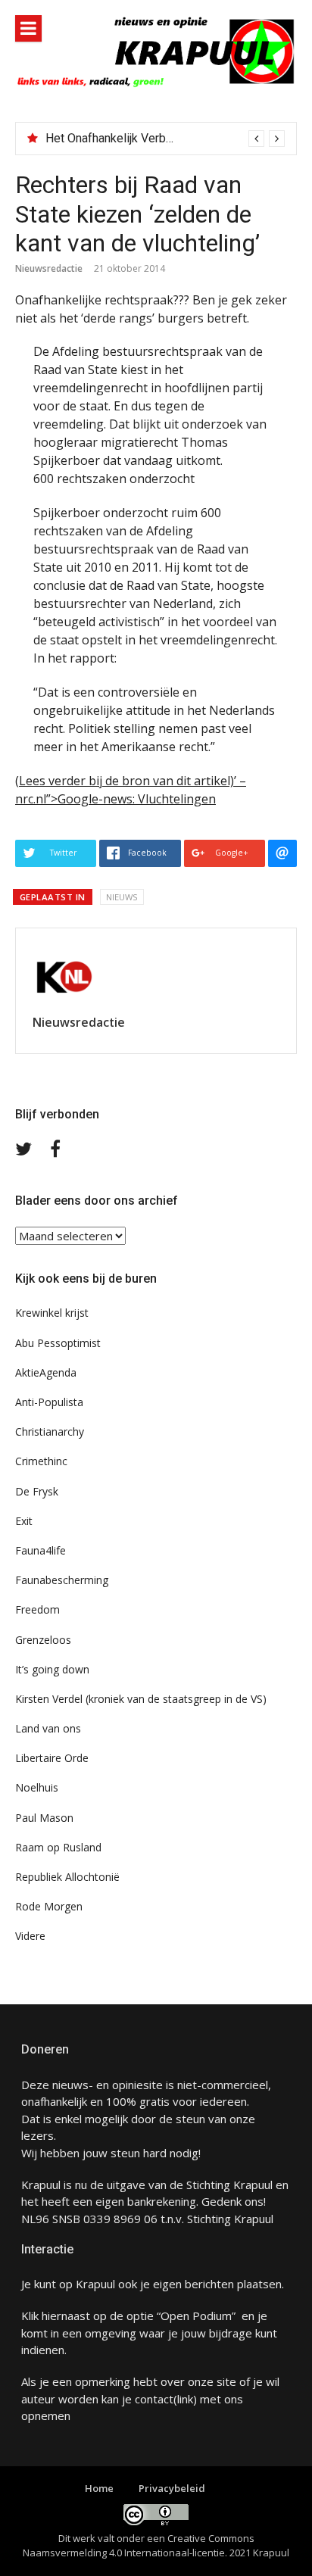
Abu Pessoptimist (58, 1343)
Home (99, 2488)
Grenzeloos (43, 1640)
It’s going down (52, 1669)
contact (154, 2399)
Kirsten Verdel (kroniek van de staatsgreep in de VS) (141, 1699)
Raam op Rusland (58, 1847)
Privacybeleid (172, 2488)
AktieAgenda (46, 1372)
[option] (165, 139)
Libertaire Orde (52, 1758)
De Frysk (37, 1491)
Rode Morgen (49, 1906)
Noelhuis (37, 1787)
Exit (24, 1521)
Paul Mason (44, 1818)
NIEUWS (122, 897)
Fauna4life (41, 1550)
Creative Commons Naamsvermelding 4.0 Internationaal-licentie (139, 2546)
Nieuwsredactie (49, 268)
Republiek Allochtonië (67, 1877)
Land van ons (48, 1728)
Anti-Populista (49, 1402)
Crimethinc (41, 1461)
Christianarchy (50, 1431)
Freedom (37, 1609)
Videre (30, 1936)
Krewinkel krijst (52, 1313)
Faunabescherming (62, 1580)
